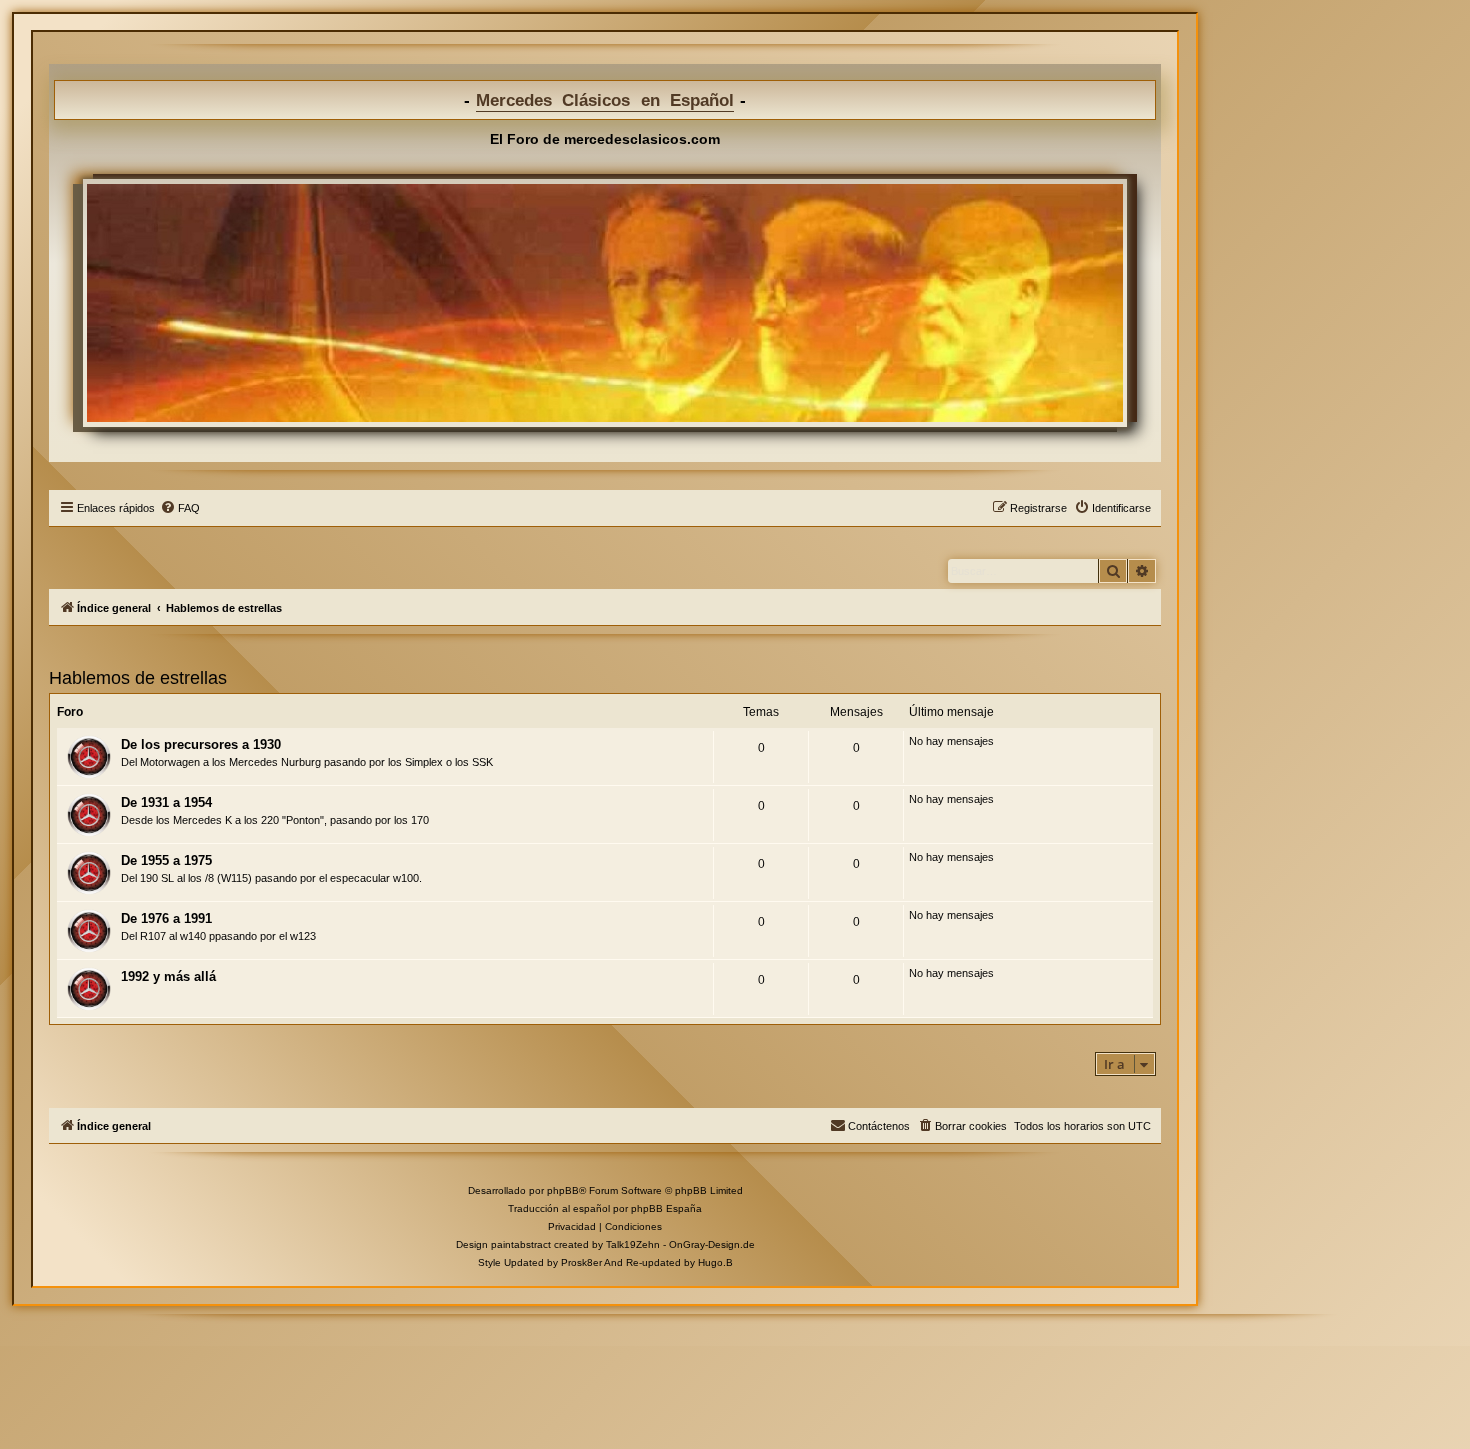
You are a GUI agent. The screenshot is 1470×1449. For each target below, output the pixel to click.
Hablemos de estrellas (138, 678)
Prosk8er (581, 1262)
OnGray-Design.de (712, 1244)
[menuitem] (180, 508)
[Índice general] (605, 303)
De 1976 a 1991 (166, 918)
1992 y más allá (168, 976)
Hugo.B (715, 1262)
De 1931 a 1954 (166, 802)
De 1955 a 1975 (166, 860)
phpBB (563, 1190)
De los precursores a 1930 (201, 744)
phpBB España (666, 1208)
